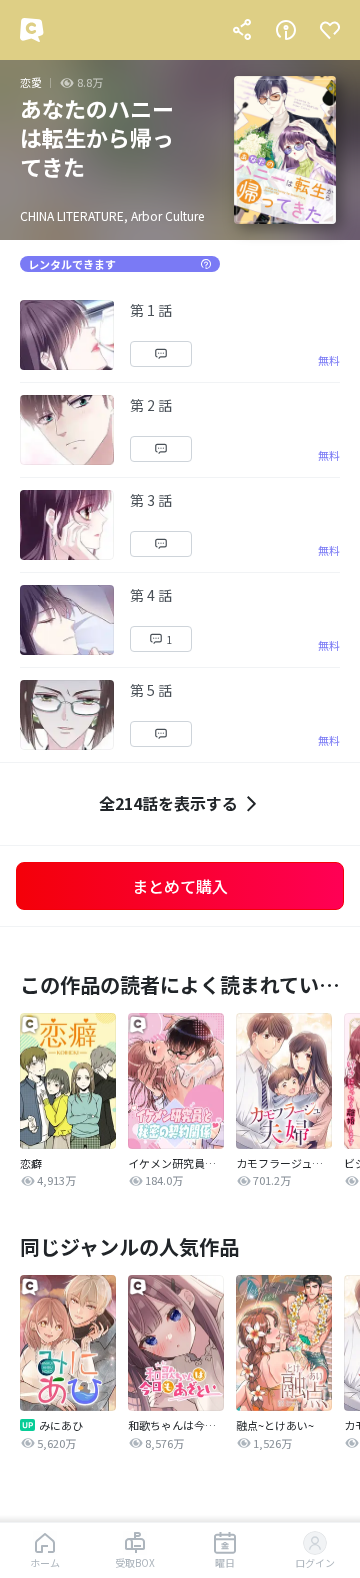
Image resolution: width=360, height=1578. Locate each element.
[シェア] (242, 30)
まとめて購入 (180, 886)
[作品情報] (286, 30)
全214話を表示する (168, 803)
